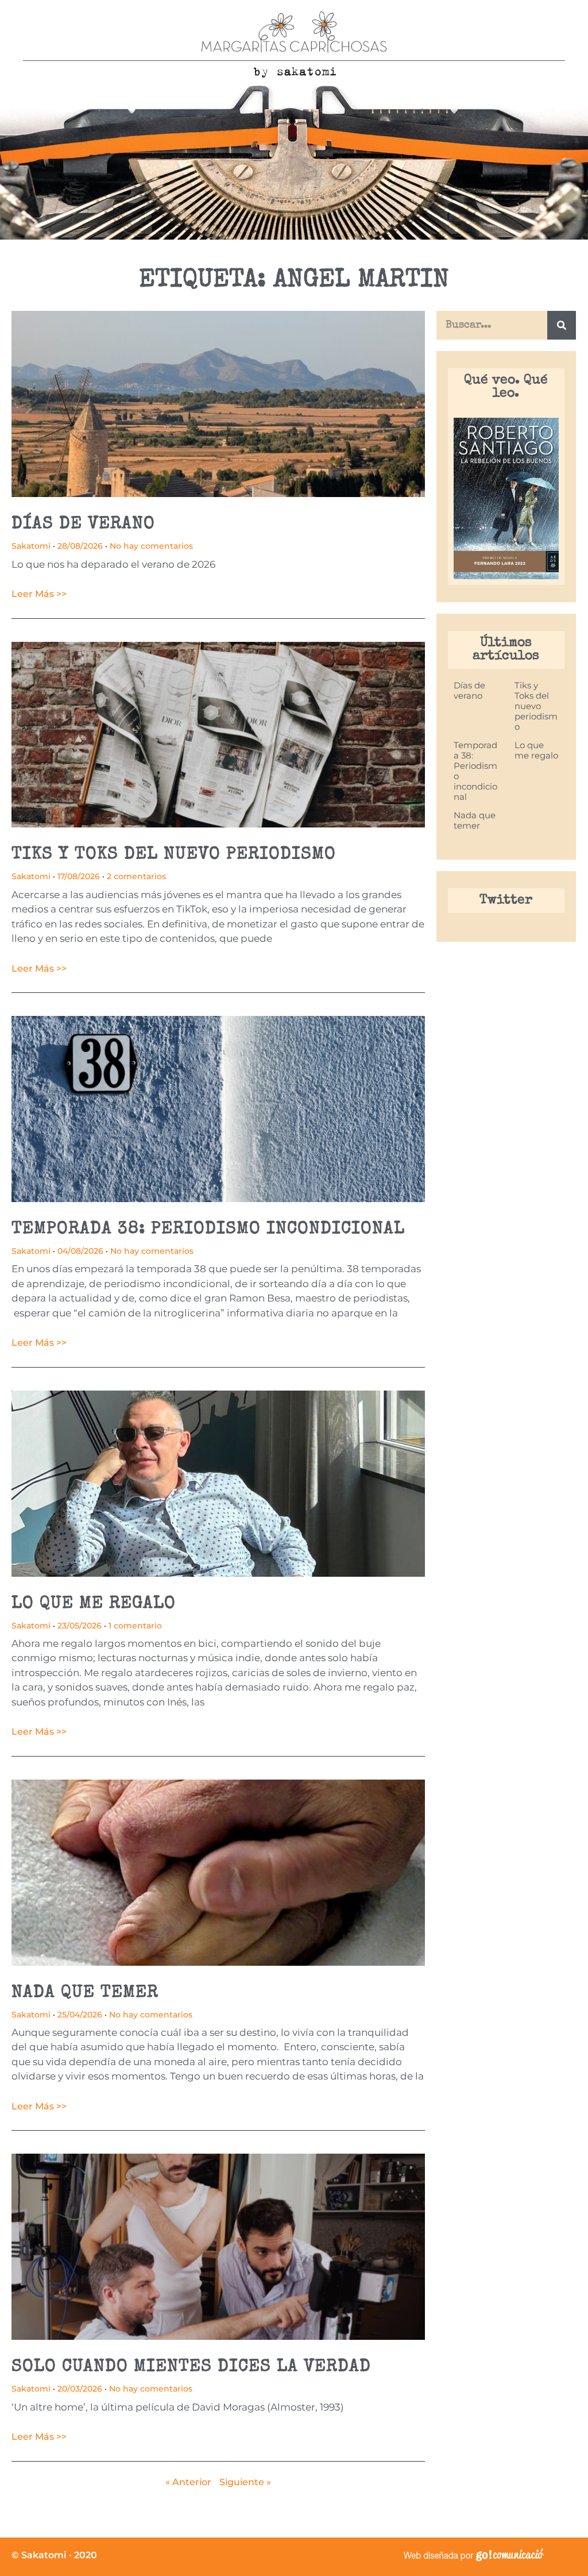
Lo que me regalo (94, 1604)
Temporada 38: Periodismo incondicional (208, 1230)
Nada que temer (85, 1993)
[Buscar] (562, 325)
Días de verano (83, 525)
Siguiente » (245, 2482)
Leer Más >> (39, 594)
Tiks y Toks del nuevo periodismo (174, 855)
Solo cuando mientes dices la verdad (191, 2367)
